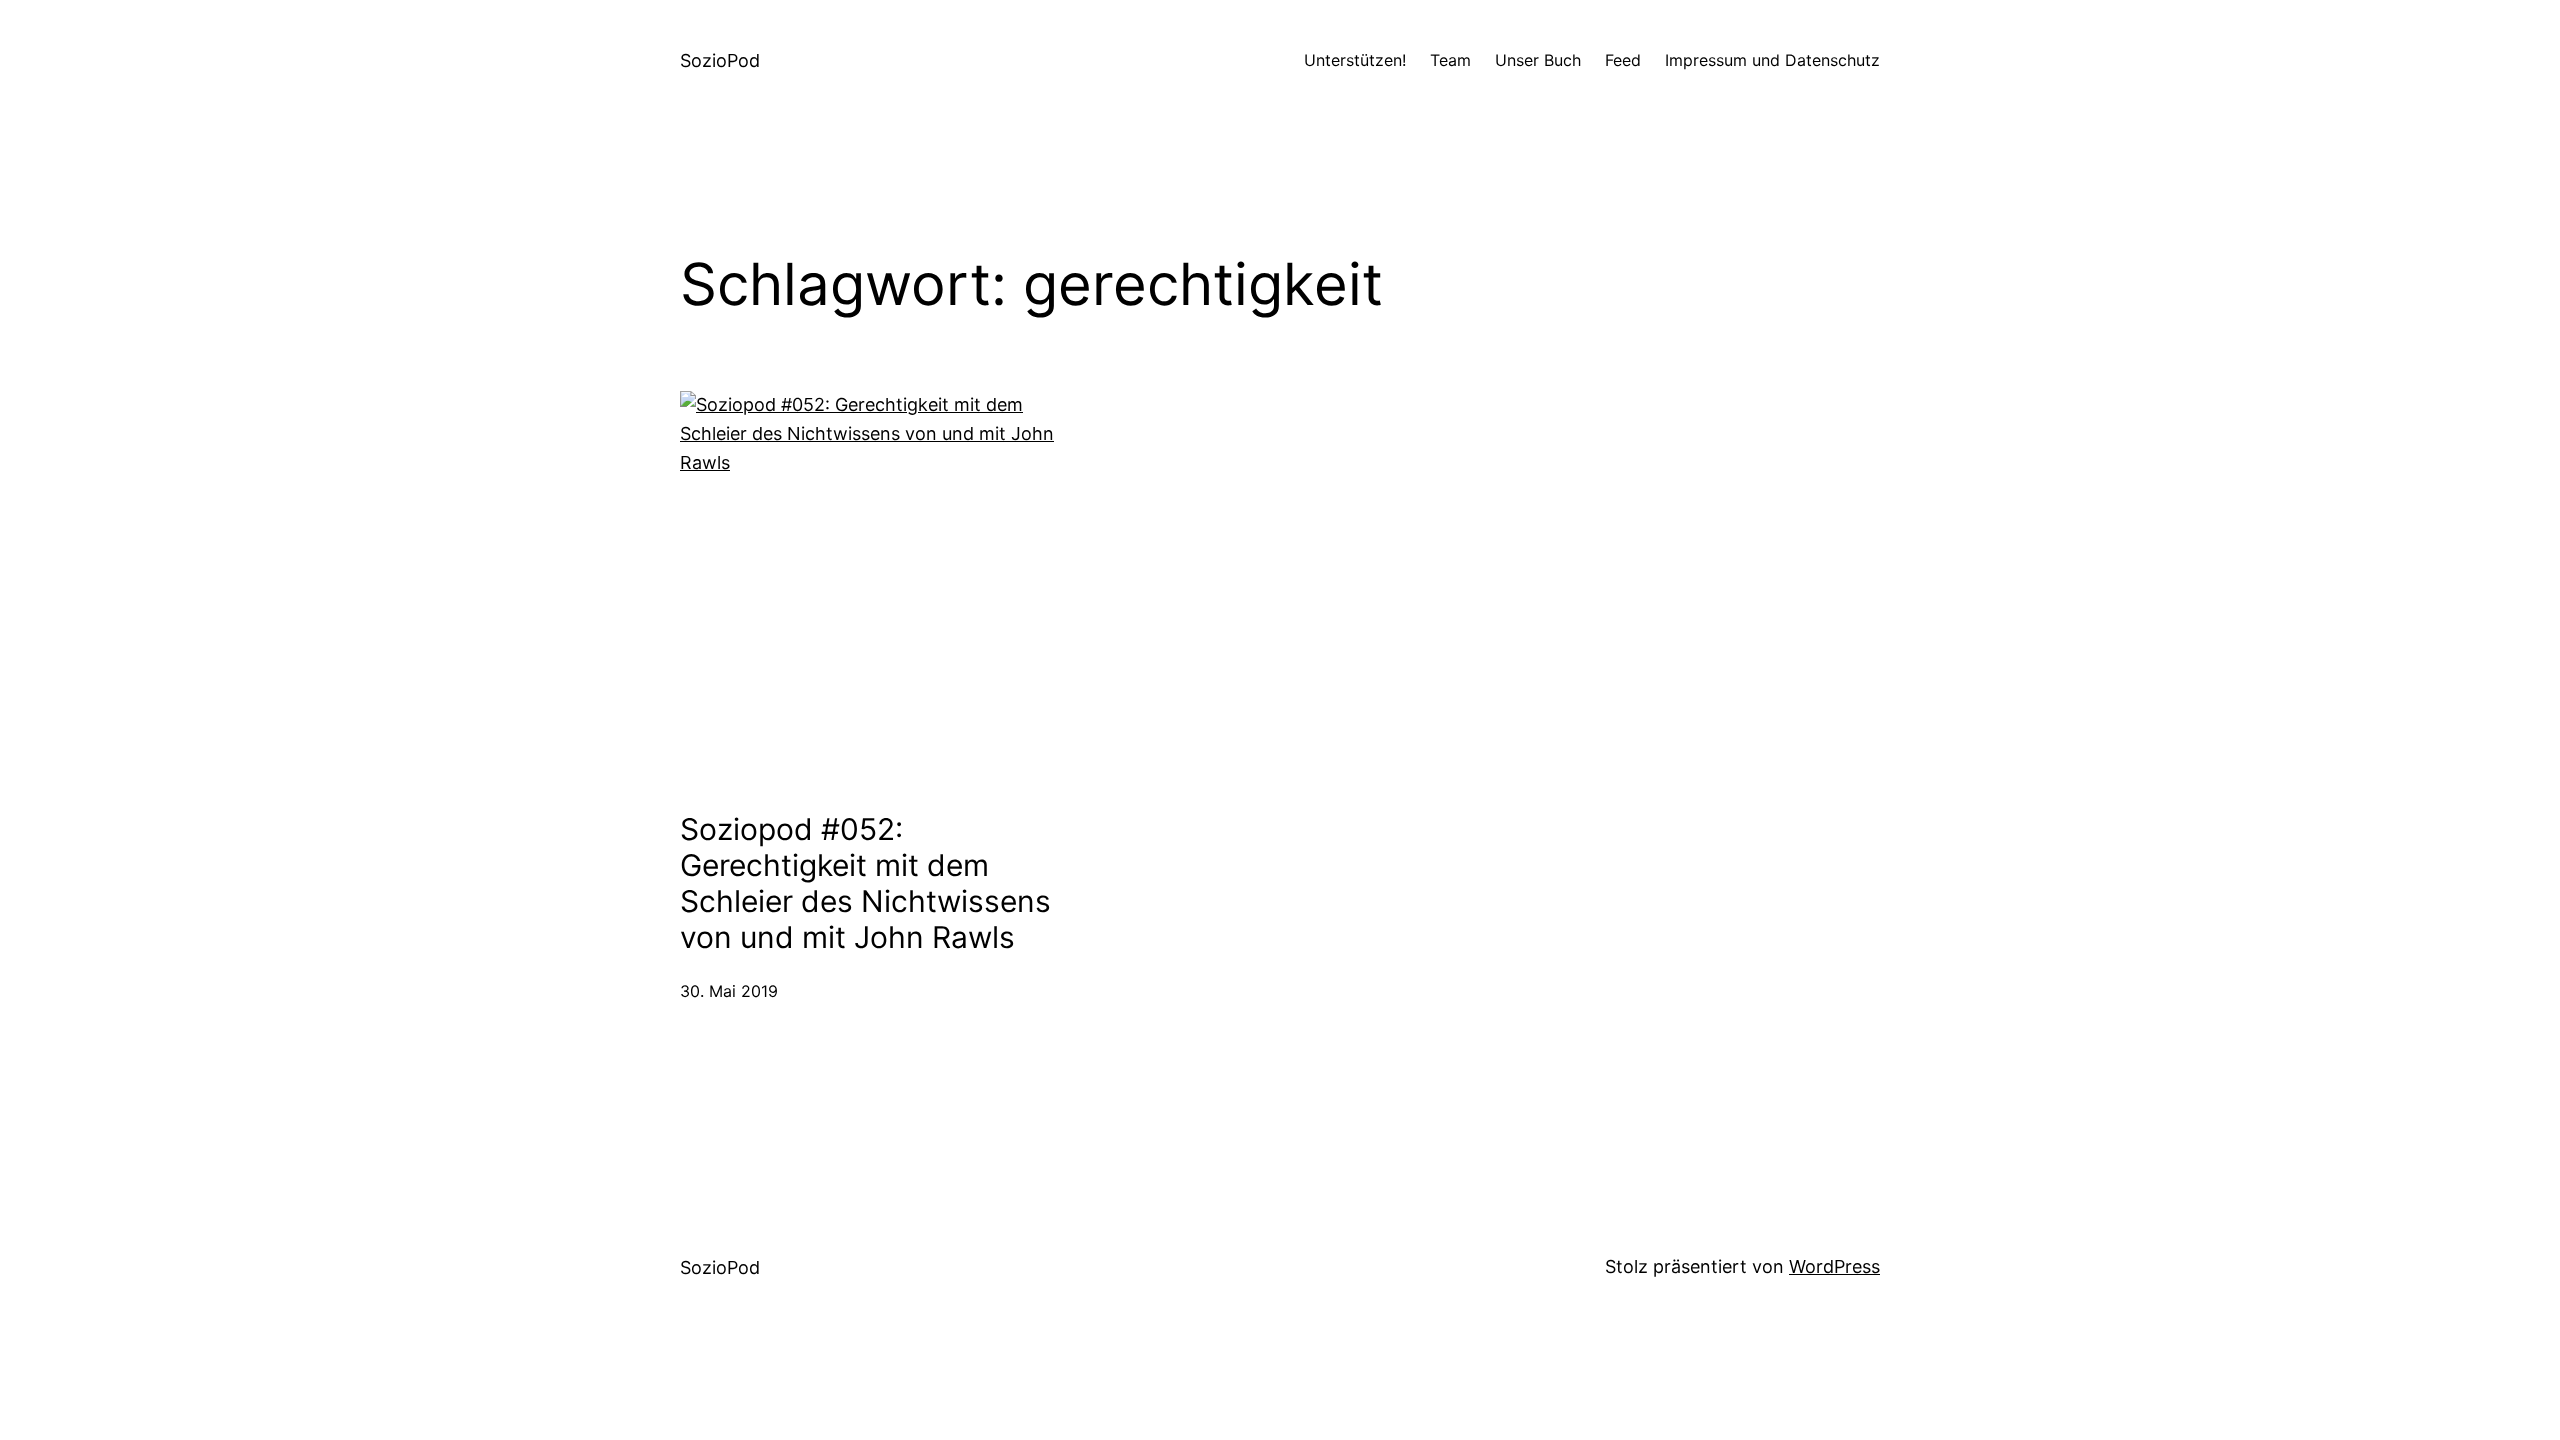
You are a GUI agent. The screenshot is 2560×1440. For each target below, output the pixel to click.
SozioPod (720, 60)
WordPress (1834, 1266)
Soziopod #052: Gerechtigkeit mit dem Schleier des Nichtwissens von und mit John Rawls (865, 883)
